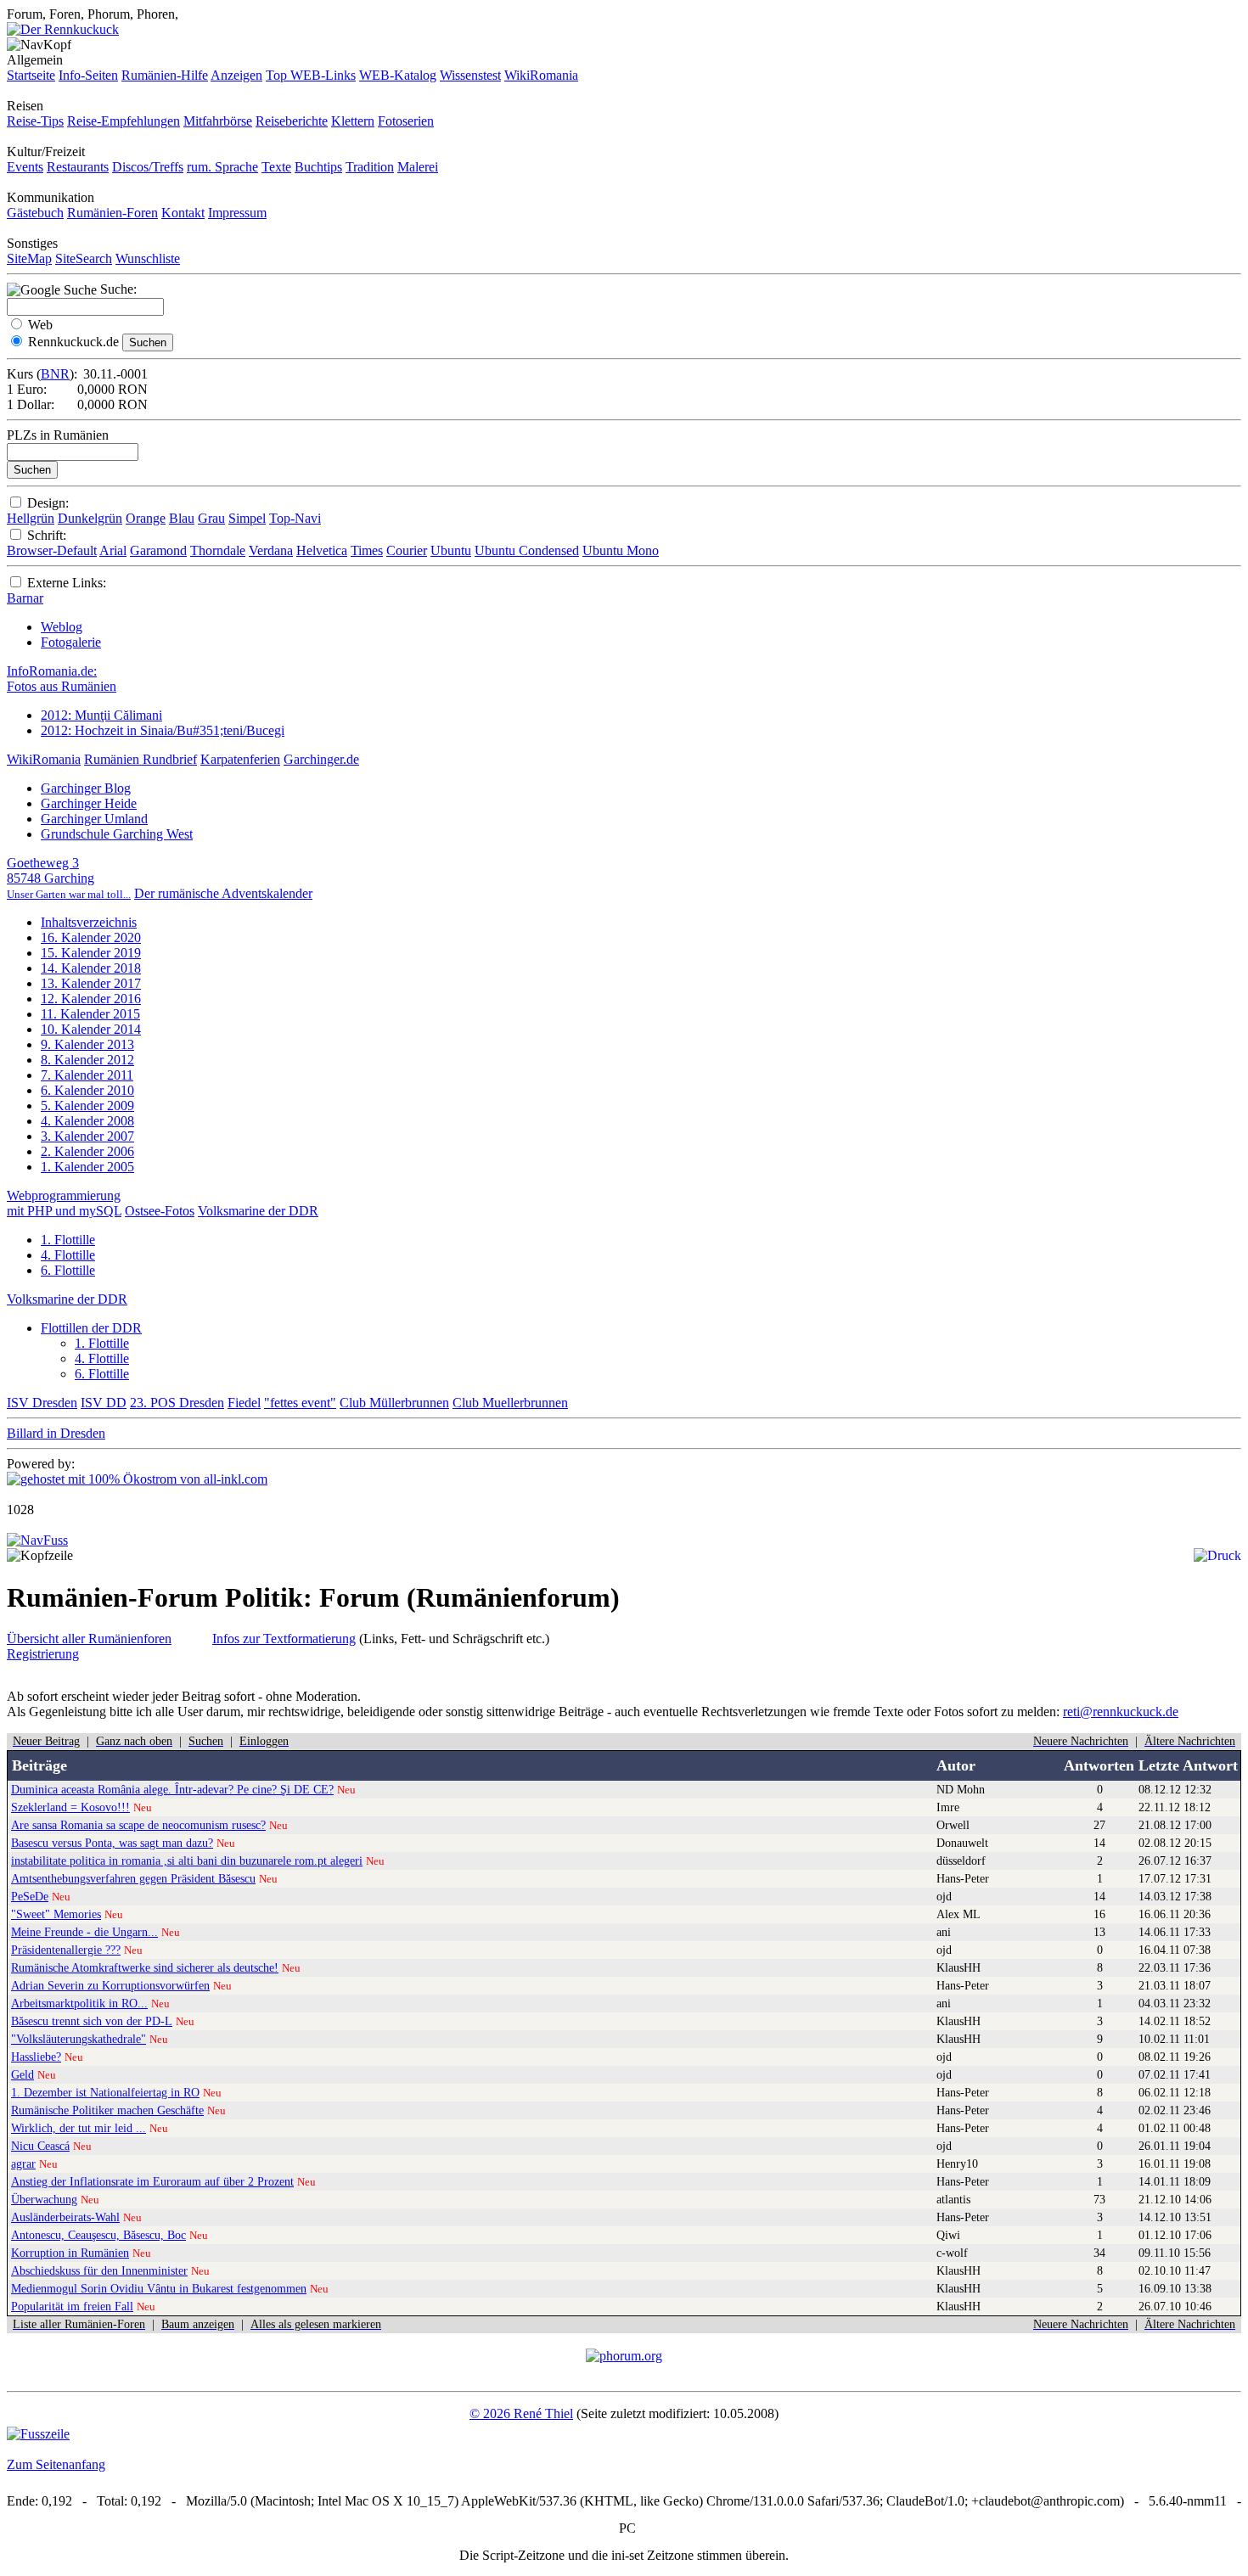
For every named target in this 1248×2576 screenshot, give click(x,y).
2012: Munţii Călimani (101, 715)
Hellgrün (31, 518)
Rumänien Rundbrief (141, 759)
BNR (55, 374)
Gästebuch (35, 213)
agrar (23, 2164)
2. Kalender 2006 (87, 1151)
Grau (211, 518)
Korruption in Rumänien (70, 2253)
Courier (407, 550)
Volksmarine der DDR (258, 1211)
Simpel (247, 518)
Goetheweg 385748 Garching (69, 878)
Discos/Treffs (148, 167)
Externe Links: (67, 583)
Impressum (237, 213)
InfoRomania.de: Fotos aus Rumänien (62, 679)
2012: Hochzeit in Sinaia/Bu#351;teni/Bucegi (163, 730)
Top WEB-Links (311, 75)
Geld (22, 2074)
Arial (113, 550)
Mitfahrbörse (218, 121)
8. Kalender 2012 (87, 1060)
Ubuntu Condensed (527, 550)
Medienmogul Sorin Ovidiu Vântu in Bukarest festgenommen (159, 2288)
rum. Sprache (222, 167)
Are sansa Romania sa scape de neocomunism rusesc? (138, 1825)
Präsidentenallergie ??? (66, 1950)
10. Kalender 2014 (91, 1029)
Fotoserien (406, 121)
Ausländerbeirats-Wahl (65, 2217)
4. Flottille (68, 1255)
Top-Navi (295, 518)
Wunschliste (148, 258)
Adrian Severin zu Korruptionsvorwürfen (110, 1985)
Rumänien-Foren (112, 213)
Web (40, 325)
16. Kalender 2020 (91, 937)
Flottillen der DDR (91, 1328)
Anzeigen (236, 75)
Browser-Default (52, 550)
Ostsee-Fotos (160, 1211)
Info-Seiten (88, 75)
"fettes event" (300, 1403)
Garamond (158, 550)
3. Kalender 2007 (87, 1136)
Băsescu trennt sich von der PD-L (92, 2021)
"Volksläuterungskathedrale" (79, 2039)
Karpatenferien (240, 759)
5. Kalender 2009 (87, 1106)
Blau (182, 518)
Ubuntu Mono (621, 550)
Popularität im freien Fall (72, 2306)
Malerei (418, 167)
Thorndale (218, 550)
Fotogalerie (71, 642)
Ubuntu (451, 550)
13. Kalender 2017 (91, 983)
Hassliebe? (36, 2057)
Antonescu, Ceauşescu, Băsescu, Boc (98, 2235)
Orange (146, 518)
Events (25, 167)
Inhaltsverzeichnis (89, 922)
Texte (276, 167)
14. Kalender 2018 (91, 968)
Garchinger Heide (89, 803)
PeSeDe (30, 1896)
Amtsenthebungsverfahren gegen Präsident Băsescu (133, 1878)
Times (367, 550)
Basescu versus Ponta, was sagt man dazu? (112, 1843)
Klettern (353, 121)
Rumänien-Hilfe (165, 75)
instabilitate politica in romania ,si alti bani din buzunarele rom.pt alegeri (187, 1860)
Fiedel (244, 1403)
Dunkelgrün (90, 518)
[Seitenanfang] (37, 1540)
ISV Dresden (42, 1403)
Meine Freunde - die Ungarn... (84, 1932)
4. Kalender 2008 (87, 1121)
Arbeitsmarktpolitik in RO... (79, 2003)
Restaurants (78, 167)
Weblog (62, 627)
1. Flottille (68, 1240)
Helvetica (322, 550)
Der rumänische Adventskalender (223, 893)
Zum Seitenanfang (56, 2464)
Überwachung (44, 2199)
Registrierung (43, 1654)
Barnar (25, 598)
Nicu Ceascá (40, 2146)
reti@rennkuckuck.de (1121, 1712)
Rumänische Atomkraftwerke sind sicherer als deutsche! (145, 1967)
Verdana (271, 550)
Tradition (370, 167)
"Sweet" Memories (56, 1914)
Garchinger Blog (86, 788)
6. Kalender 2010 (87, 1090)
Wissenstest (470, 75)
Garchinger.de (321, 759)
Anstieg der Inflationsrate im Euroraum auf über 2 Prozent (152, 2181)
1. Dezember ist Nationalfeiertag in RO (105, 2092)
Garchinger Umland (94, 819)
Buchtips (318, 167)
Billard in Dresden (56, 1433)
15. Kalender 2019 (91, 953)
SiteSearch (84, 258)
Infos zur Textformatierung (284, 1639)
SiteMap (29, 258)
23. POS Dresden (177, 1403)
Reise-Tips (35, 121)
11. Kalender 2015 (90, 1014)
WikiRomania (541, 75)
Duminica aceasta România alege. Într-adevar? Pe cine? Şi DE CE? (172, 1789)
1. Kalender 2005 (87, 1167)
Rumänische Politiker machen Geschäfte (107, 2110)
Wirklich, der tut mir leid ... (79, 2128)
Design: (48, 503)
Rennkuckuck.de (73, 342)
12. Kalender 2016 (91, 999)
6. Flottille (68, 1270)
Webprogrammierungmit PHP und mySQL (64, 1203)
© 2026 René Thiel (521, 2413)
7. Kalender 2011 (87, 1075)
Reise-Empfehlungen (124, 121)
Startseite (31, 75)
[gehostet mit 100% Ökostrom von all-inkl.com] (137, 1479)
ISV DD (104, 1403)
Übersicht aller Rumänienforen (89, 1639)
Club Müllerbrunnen (394, 1403)
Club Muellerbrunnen (510, 1403)
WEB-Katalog (398, 75)
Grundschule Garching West (117, 834)
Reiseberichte (292, 121)
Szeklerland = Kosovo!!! (70, 1807)
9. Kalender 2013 (87, 1044)
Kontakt (183, 213)
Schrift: (47, 535)
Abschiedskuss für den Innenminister (99, 2270)
